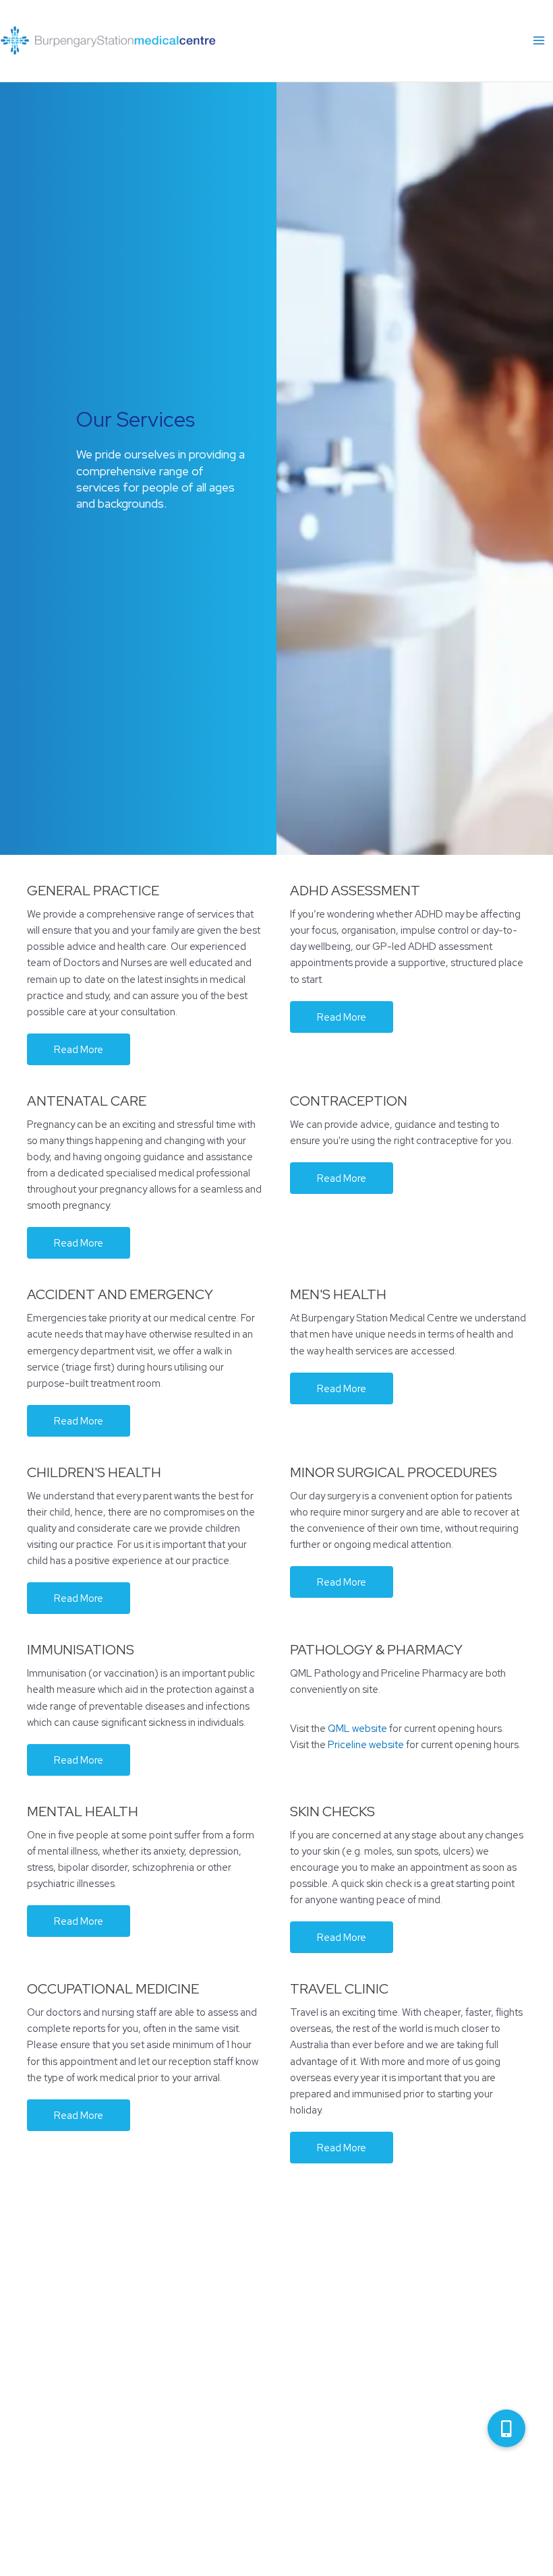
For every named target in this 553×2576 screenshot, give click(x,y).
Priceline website (366, 1744)
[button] (79, 1049)
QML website (357, 1728)
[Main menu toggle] (539, 41)
